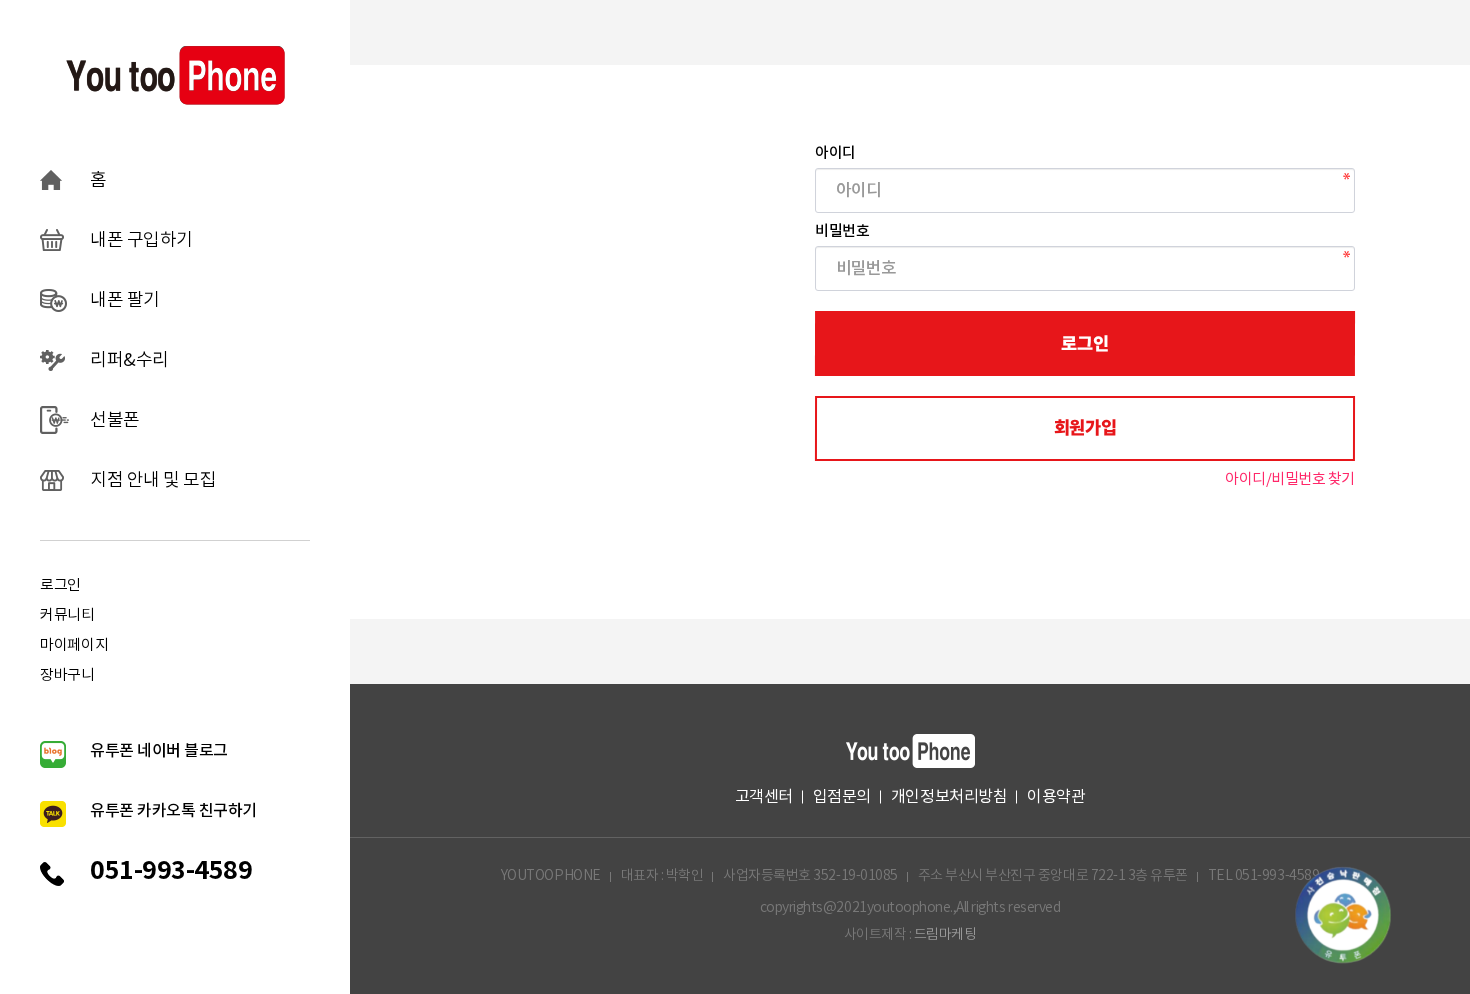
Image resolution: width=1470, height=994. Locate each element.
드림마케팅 (945, 935)
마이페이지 (74, 645)
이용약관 (1056, 797)
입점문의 (842, 797)
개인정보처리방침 (949, 797)
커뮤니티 (67, 615)
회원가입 (1085, 428)
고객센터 (764, 797)
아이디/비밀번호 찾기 (1290, 479)
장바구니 (67, 675)
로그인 (60, 585)
